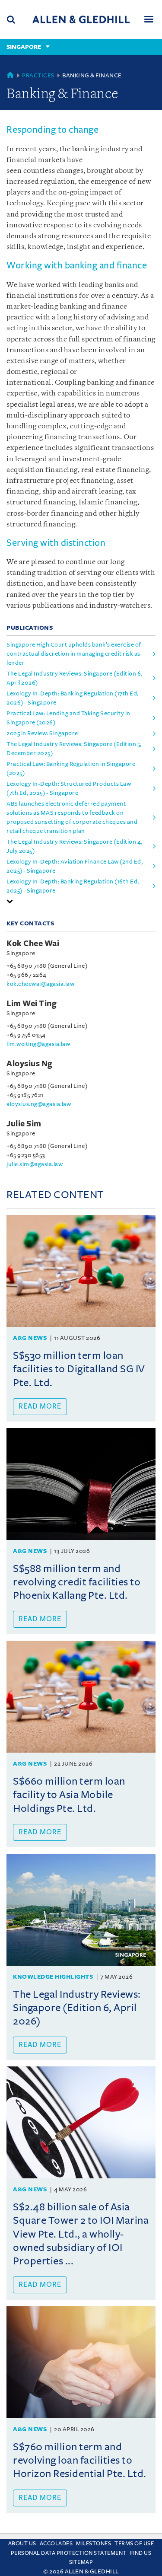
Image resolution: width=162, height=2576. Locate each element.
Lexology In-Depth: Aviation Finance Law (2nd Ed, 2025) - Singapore (75, 866)
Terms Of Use (134, 2544)
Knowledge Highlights (53, 1977)
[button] (10, 901)
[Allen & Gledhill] (81, 19)
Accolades (56, 2544)
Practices (38, 75)
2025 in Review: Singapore (42, 733)
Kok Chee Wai (33, 944)
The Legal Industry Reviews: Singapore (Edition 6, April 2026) (75, 678)
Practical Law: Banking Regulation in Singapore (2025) (71, 768)
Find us (141, 2553)
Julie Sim (24, 1124)
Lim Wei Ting (32, 1004)
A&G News (30, 1338)
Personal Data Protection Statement (69, 2553)
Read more (40, 1406)
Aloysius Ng (30, 1064)
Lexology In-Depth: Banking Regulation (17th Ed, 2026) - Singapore (73, 698)
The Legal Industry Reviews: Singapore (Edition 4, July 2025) (75, 846)
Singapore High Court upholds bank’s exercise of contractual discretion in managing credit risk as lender (74, 654)
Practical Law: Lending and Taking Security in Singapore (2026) (68, 718)
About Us (22, 2544)
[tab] (81, 901)
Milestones (94, 2544)
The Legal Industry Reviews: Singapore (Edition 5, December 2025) (74, 749)
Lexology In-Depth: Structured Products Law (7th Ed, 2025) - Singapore (69, 788)
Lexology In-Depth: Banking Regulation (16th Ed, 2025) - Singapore (73, 886)
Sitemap (81, 2562)
